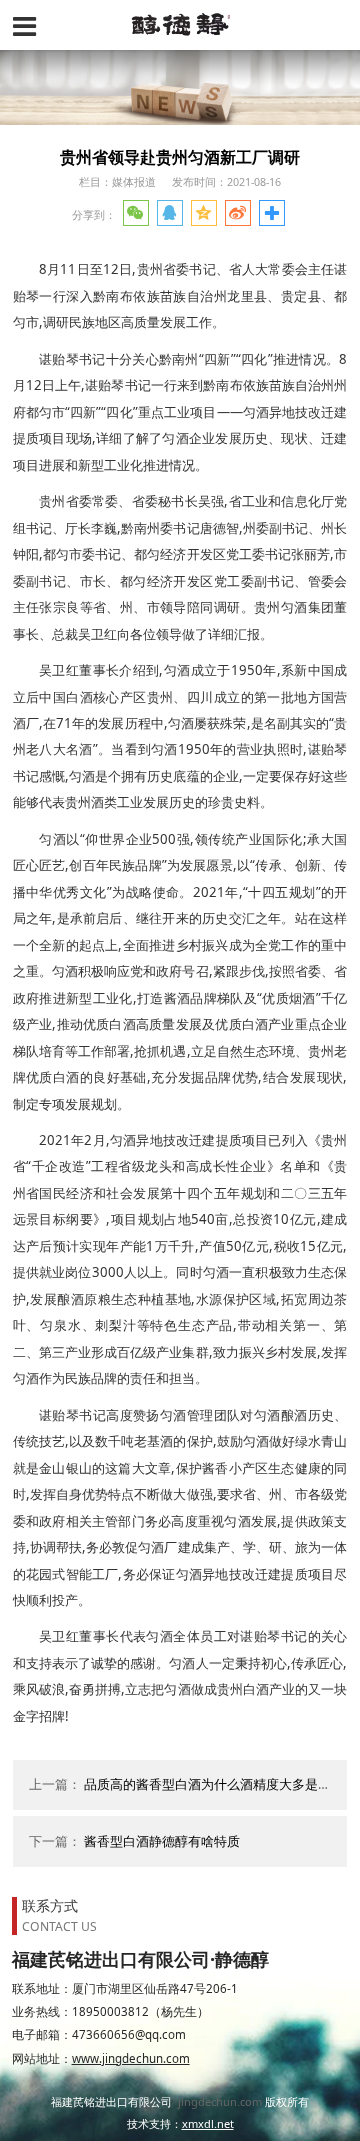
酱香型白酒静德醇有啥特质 (162, 1841)
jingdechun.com (220, 2101)
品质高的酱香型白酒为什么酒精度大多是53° (210, 1784)
